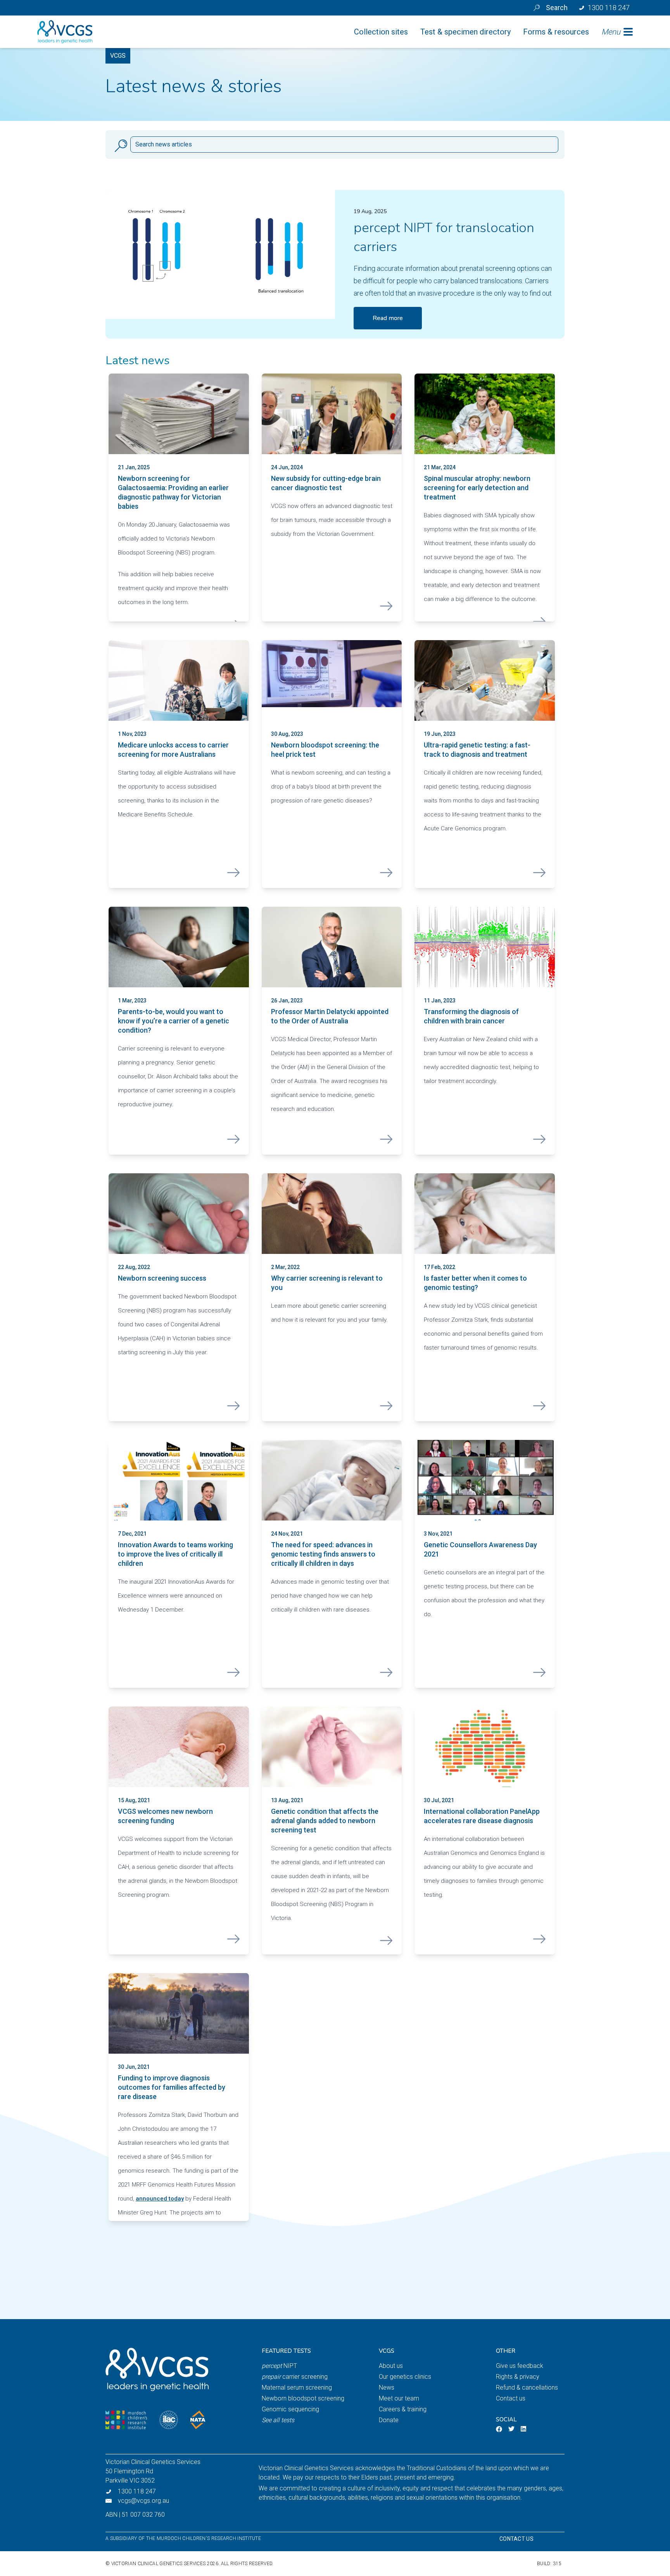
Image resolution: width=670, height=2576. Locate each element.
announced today (160, 2199)
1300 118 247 (137, 2491)
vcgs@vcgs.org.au (143, 2501)
